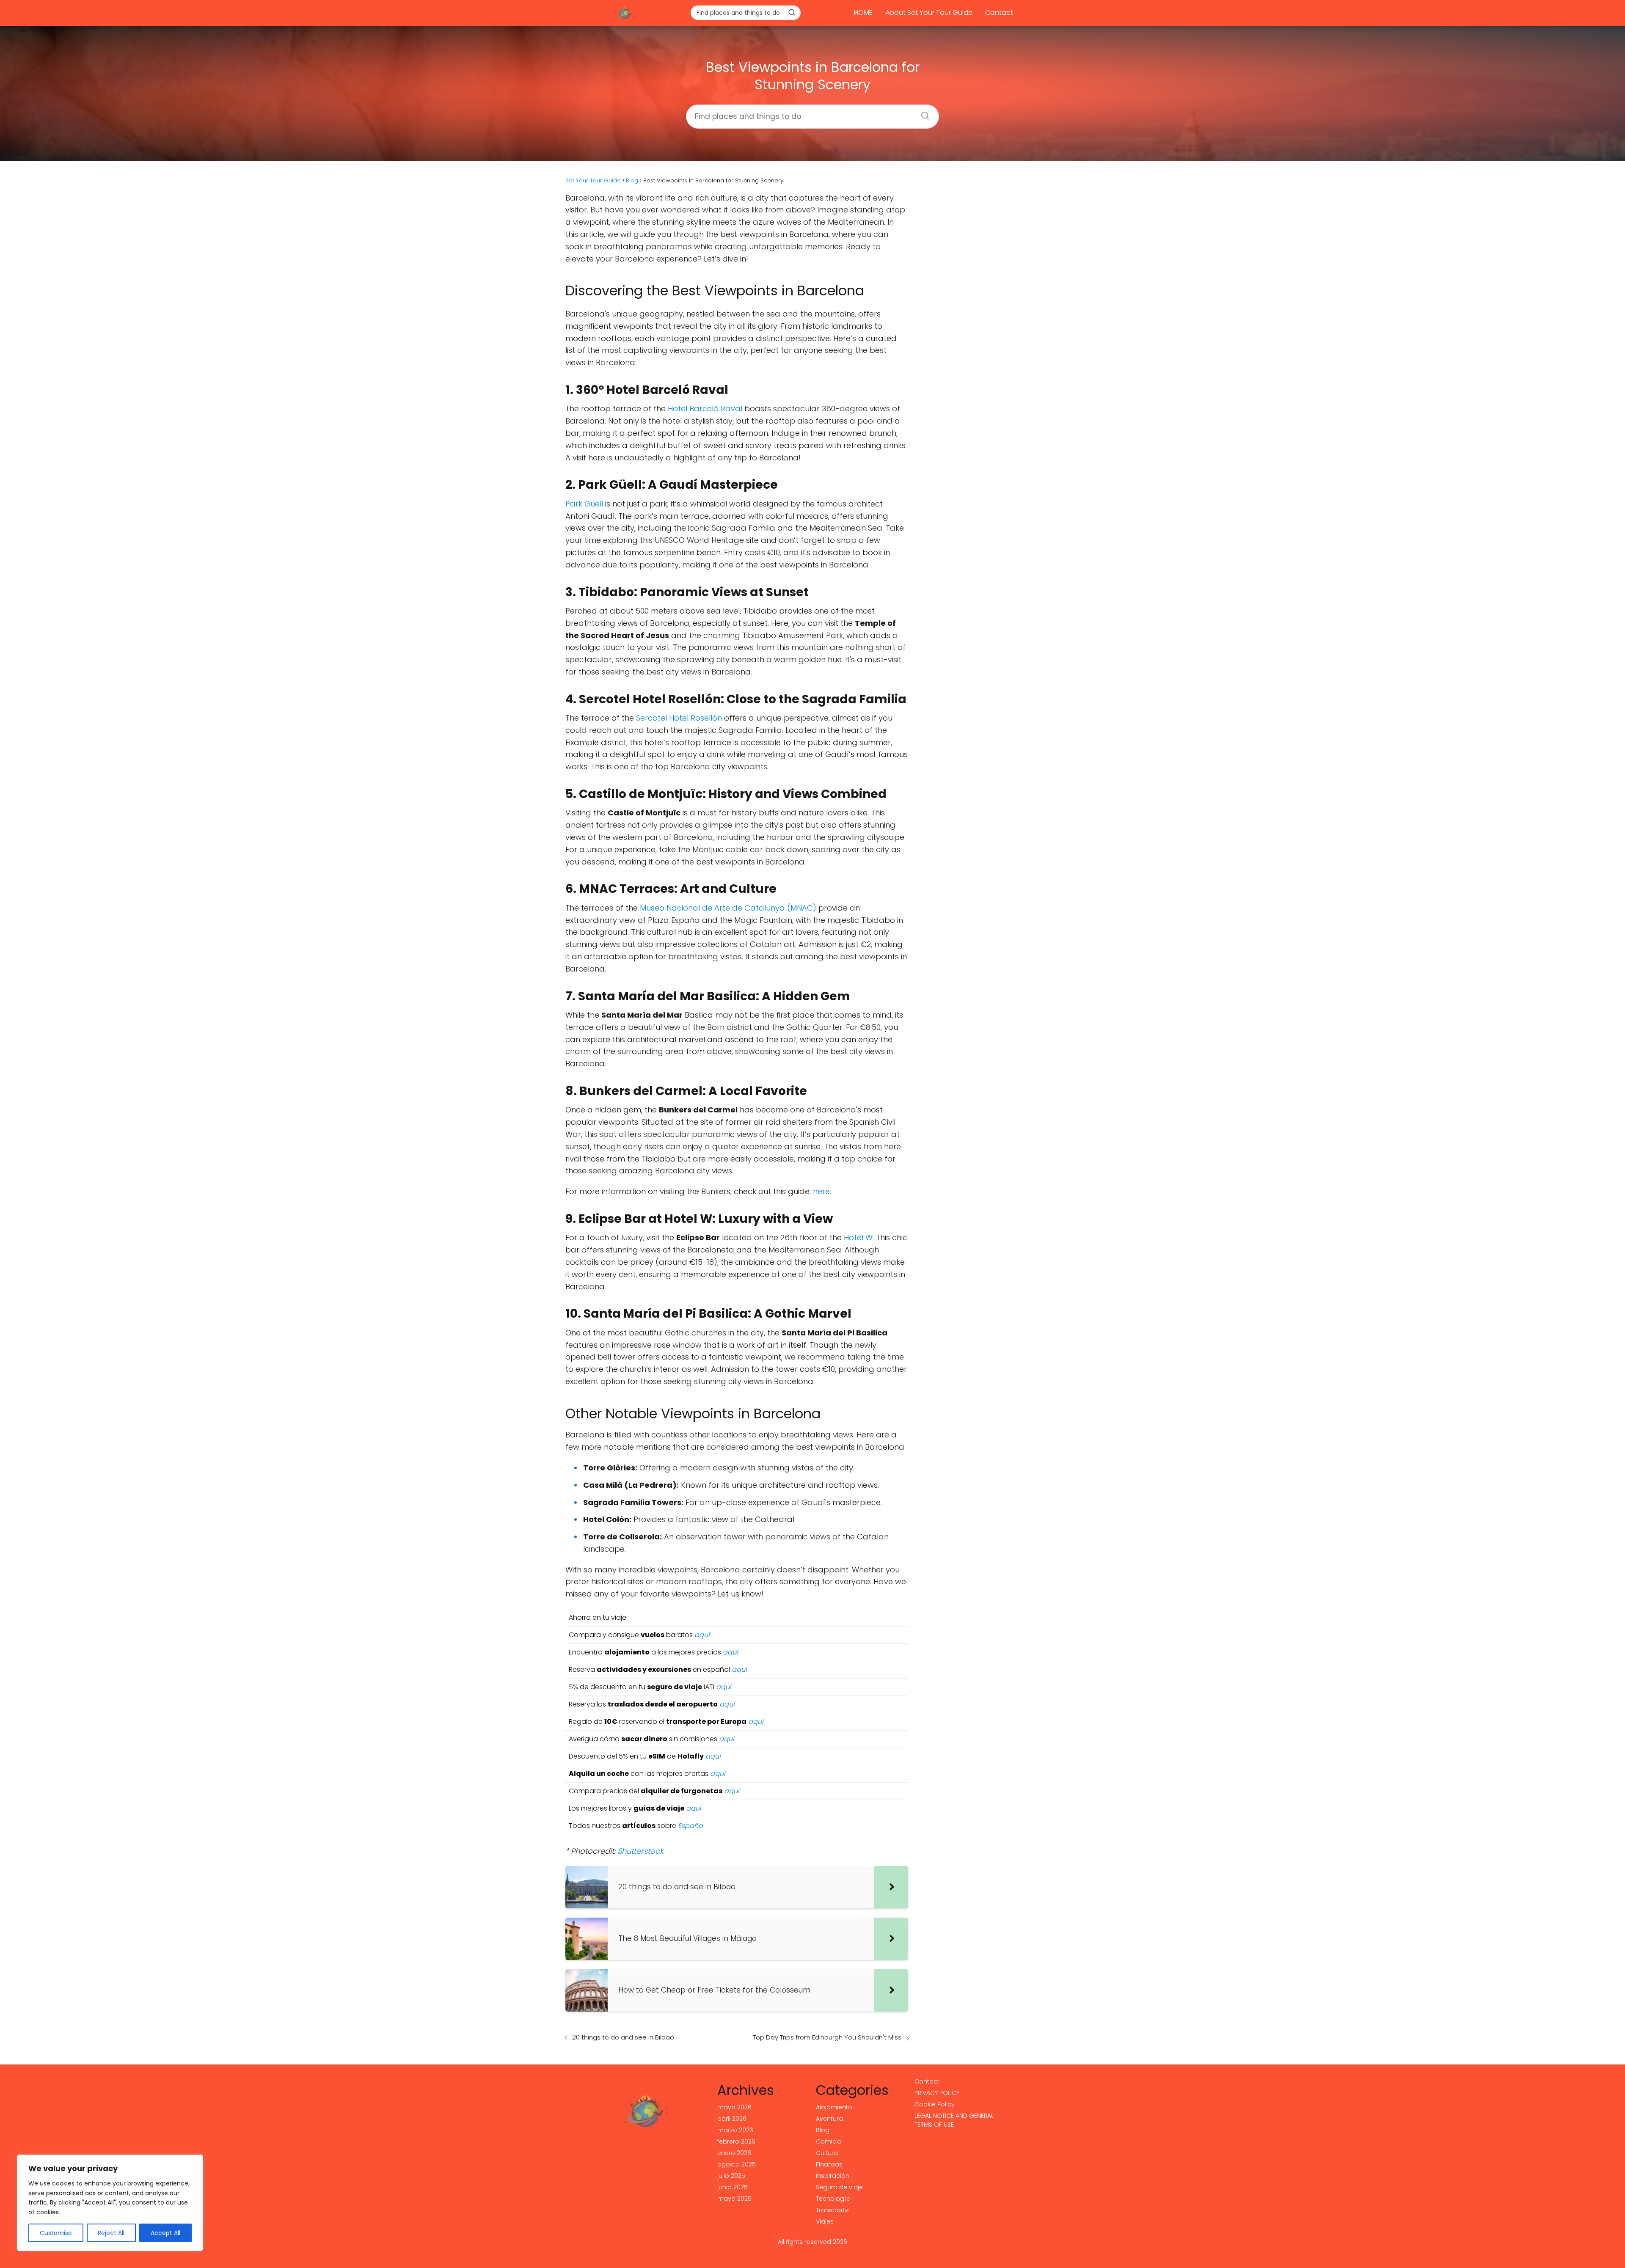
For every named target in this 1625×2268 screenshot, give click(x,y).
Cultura (827, 2153)
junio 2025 (733, 2187)
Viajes (825, 2221)
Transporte (832, 2210)
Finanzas (829, 2164)
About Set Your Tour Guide (929, 12)
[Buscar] (792, 12)
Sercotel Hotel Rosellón (679, 718)
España (690, 1826)
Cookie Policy (935, 2104)
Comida (828, 2141)
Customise (56, 2233)
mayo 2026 (734, 2107)
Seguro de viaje (839, 2187)
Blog (823, 2130)
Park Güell (584, 504)
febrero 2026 (736, 2141)
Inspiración (833, 2176)
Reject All (111, 2233)
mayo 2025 (734, 2199)
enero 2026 (734, 2153)
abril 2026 (732, 2119)
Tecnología (833, 2199)
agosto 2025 (737, 2164)
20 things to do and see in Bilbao (623, 2037)
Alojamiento (834, 2107)
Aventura (829, 2119)
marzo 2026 (735, 2130)
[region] (110, 2203)
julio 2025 (731, 2176)
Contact (999, 12)
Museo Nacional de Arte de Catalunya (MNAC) (728, 908)
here (821, 1191)
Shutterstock (640, 1851)
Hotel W (858, 1237)
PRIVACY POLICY (937, 2093)
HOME (863, 12)
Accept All (165, 2233)
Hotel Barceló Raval (705, 409)
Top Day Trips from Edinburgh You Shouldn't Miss (827, 2037)
